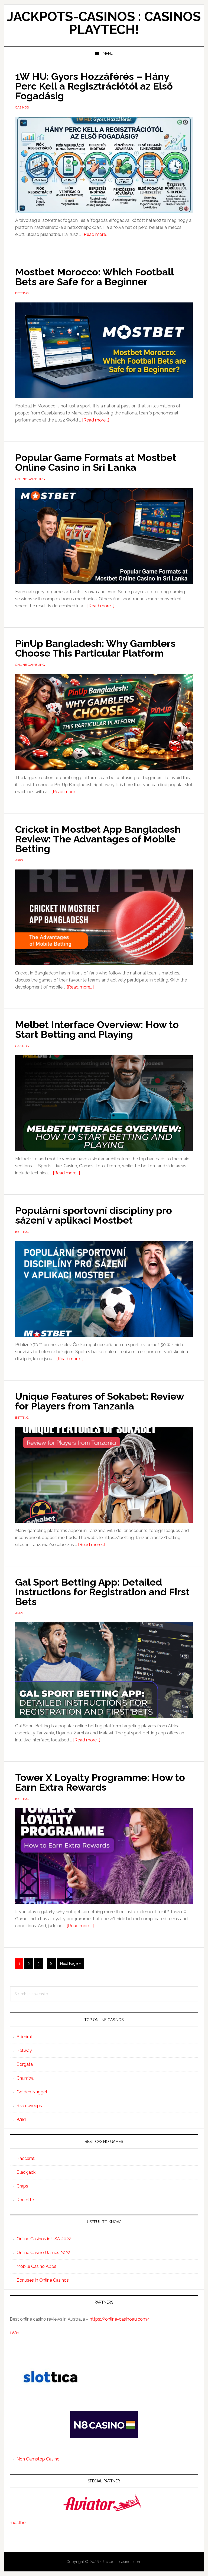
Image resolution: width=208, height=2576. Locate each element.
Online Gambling (30, 479)
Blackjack (26, 2172)
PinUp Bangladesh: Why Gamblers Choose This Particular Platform (95, 648)
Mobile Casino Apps (36, 2266)
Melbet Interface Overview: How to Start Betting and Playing (97, 1029)
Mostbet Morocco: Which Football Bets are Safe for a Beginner (94, 277)
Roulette (25, 2200)
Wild (21, 2119)
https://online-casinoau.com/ (120, 2319)
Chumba (25, 2078)
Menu (108, 54)
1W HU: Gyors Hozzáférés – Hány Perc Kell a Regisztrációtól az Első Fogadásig (94, 86)
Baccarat (26, 2158)
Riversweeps (29, 2106)
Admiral (24, 2037)
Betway (24, 2050)
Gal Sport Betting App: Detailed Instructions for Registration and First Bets (102, 1592)
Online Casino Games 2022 (43, 2253)
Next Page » (70, 1965)
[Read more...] (96, 234)
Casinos (22, 107)
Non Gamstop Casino (38, 2459)
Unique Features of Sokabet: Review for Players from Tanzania (100, 1401)
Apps (19, 860)
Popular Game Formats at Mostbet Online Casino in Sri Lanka (96, 462)
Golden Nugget (32, 2092)
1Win (14, 2333)
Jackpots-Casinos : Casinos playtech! (104, 23)
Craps (22, 2186)
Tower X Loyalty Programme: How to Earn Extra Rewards (100, 1782)
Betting (22, 293)
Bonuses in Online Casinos (43, 2280)
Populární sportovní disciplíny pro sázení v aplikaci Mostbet (94, 1215)
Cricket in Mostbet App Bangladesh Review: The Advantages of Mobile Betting (98, 839)
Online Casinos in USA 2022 (44, 2239)
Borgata (25, 2064)
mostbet (18, 2523)
